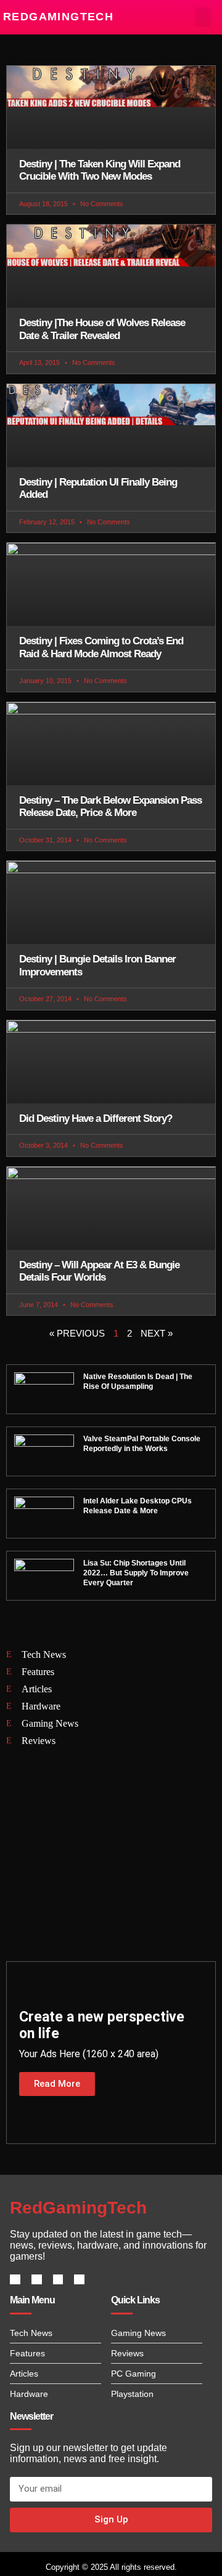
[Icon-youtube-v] (79, 2280)
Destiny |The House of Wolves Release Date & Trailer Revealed (102, 329)
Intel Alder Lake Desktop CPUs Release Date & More (138, 1506)
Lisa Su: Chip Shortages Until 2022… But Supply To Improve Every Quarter (136, 1573)
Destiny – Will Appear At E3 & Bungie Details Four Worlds (99, 1271)
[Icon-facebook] (15, 2280)
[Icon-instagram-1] (58, 2280)
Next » (157, 1333)
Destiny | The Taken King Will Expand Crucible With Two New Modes (100, 170)
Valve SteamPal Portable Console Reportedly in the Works (142, 1444)
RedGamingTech (58, 17)
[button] (203, 17)
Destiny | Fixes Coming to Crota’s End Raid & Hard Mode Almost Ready (101, 647)
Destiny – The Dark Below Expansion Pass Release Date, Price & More (110, 806)
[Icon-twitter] (37, 2280)
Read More (57, 2084)
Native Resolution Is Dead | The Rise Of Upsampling (138, 1382)
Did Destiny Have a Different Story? (96, 1118)
